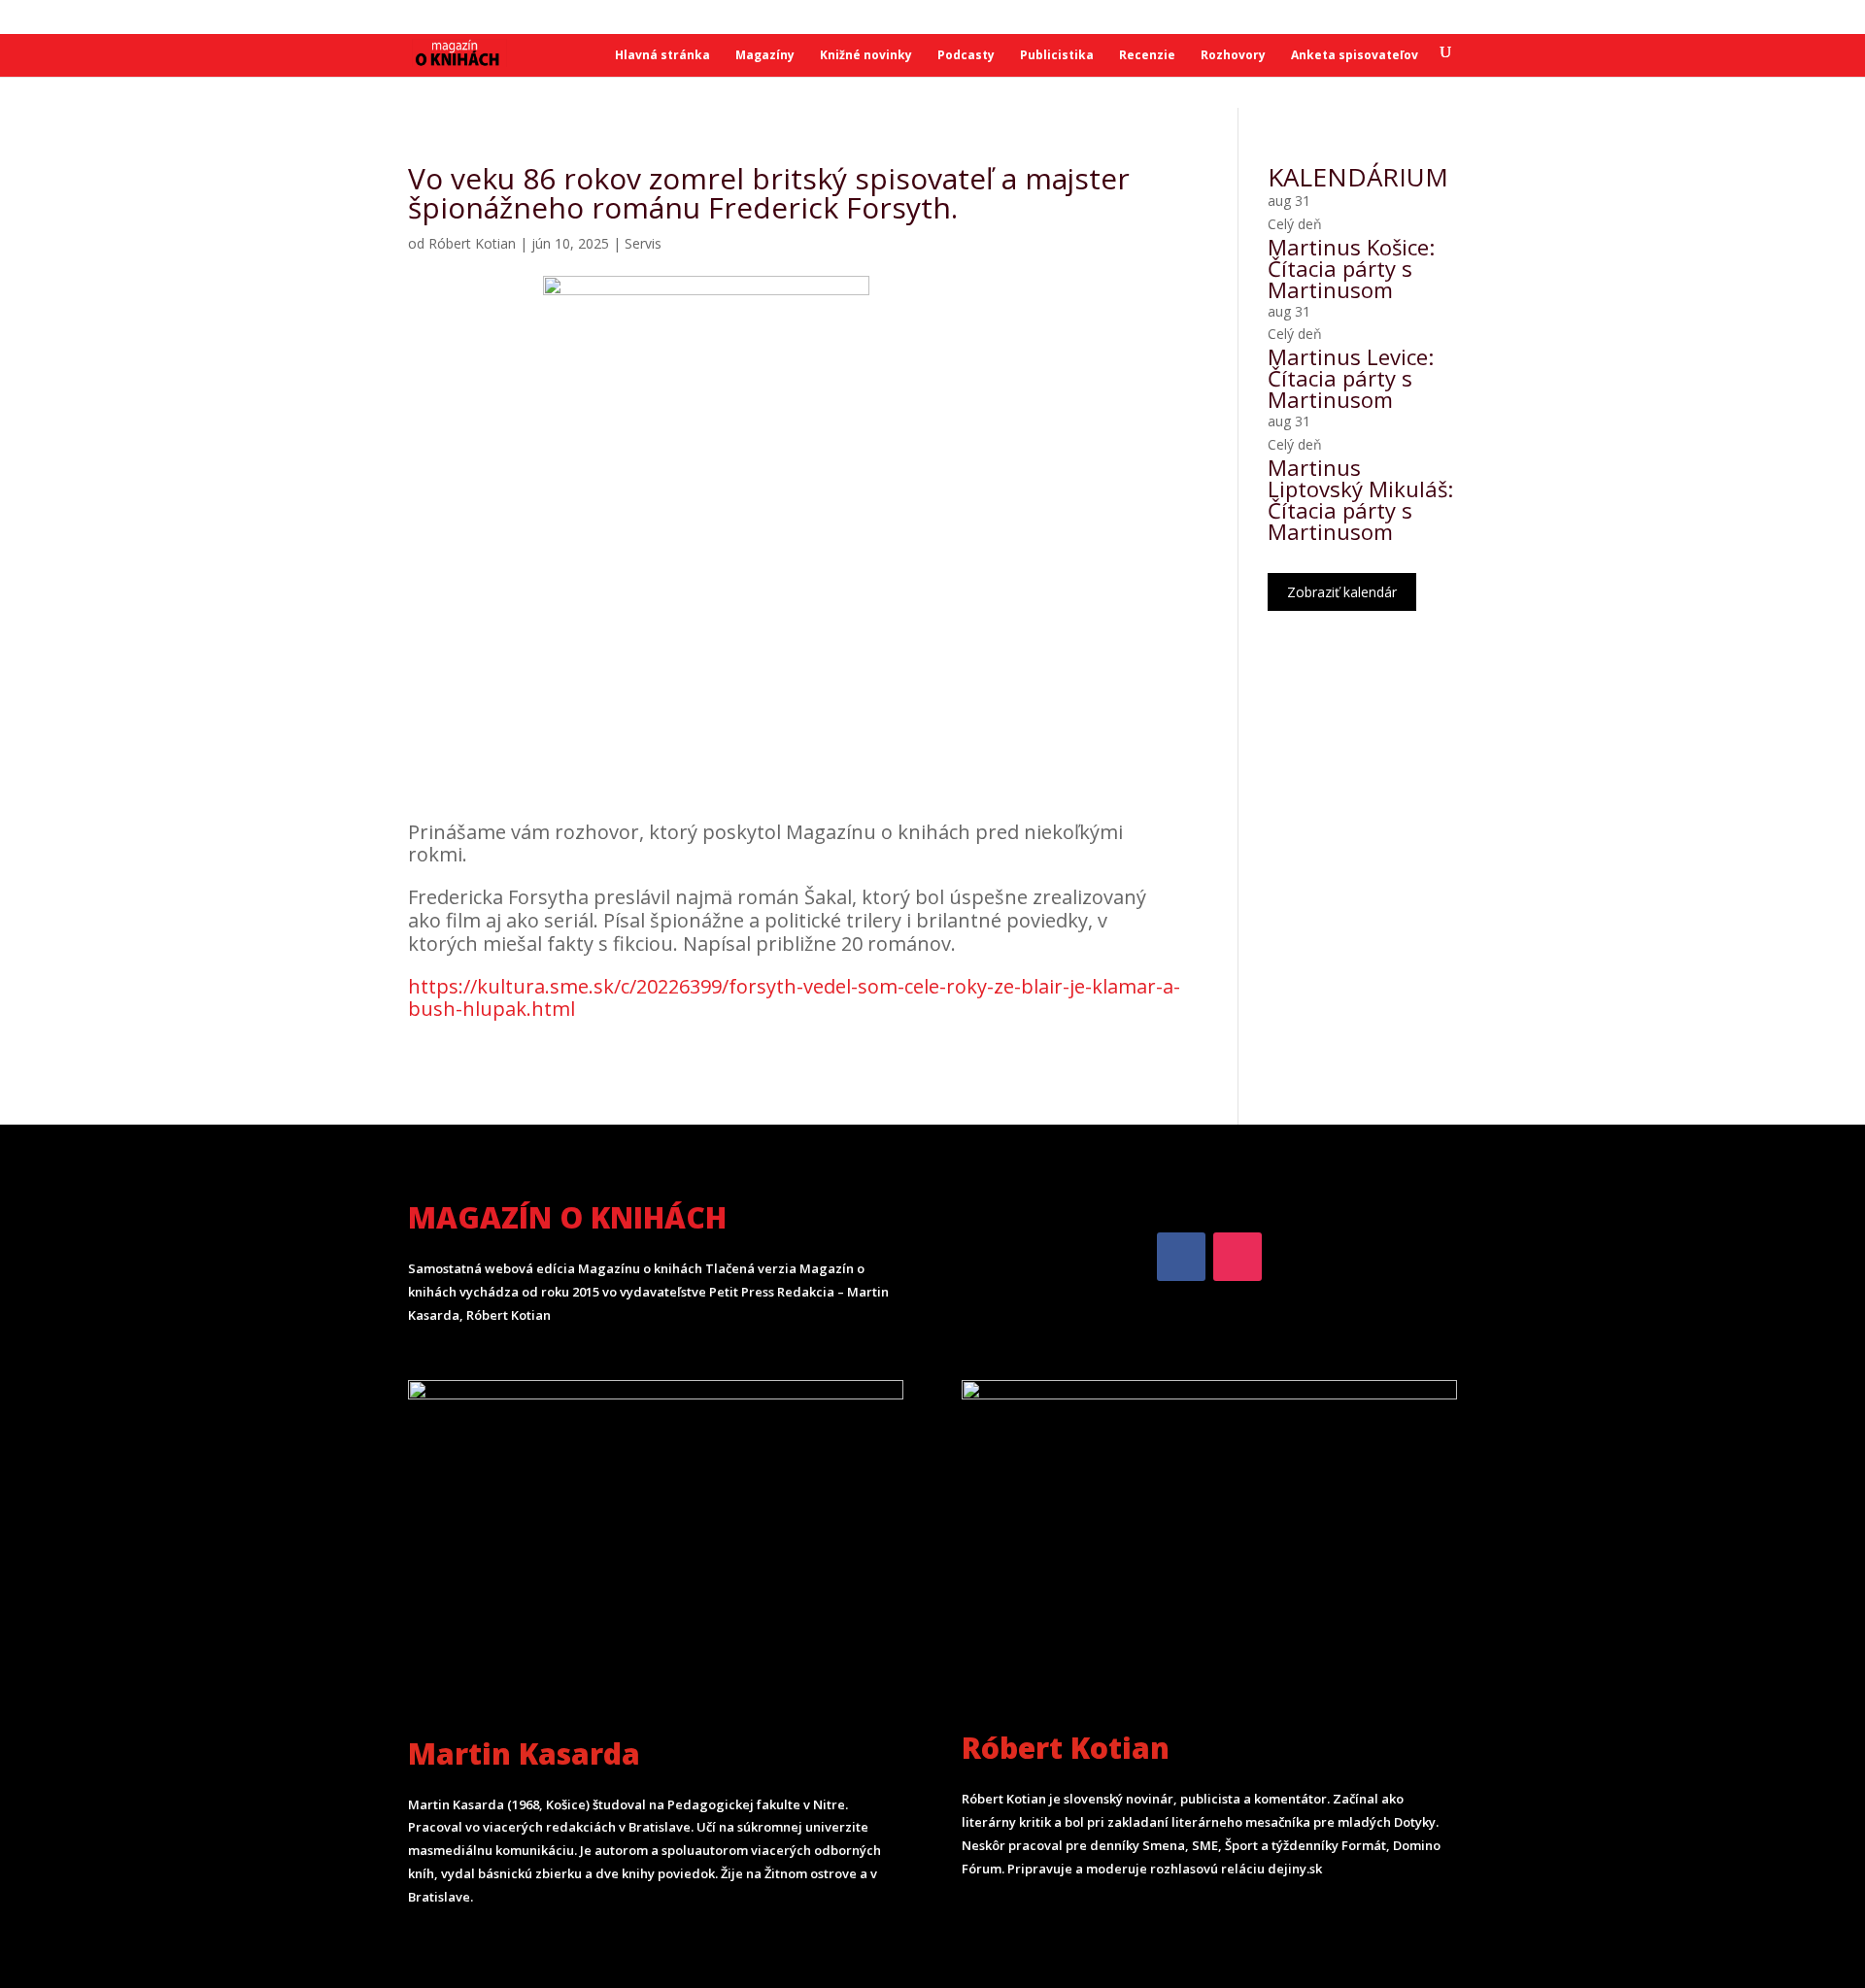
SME (344, 18)
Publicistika (1057, 56)
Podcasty (966, 56)
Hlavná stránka (662, 56)
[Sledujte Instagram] (1238, 1257)
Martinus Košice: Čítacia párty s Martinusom (1351, 268)
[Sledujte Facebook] (1181, 1257)
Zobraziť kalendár (1342, 592)
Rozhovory (1233, 56)
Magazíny (765, 56)
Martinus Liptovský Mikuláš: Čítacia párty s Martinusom (1360, 499)
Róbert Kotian (472, 243)
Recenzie (1147, 56)
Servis (643, 243)
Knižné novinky (866, 56)
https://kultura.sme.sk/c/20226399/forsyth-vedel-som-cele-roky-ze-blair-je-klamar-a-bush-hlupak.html (794, 998)
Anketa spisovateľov (1355, 56)
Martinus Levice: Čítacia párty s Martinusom (1351, 378)
